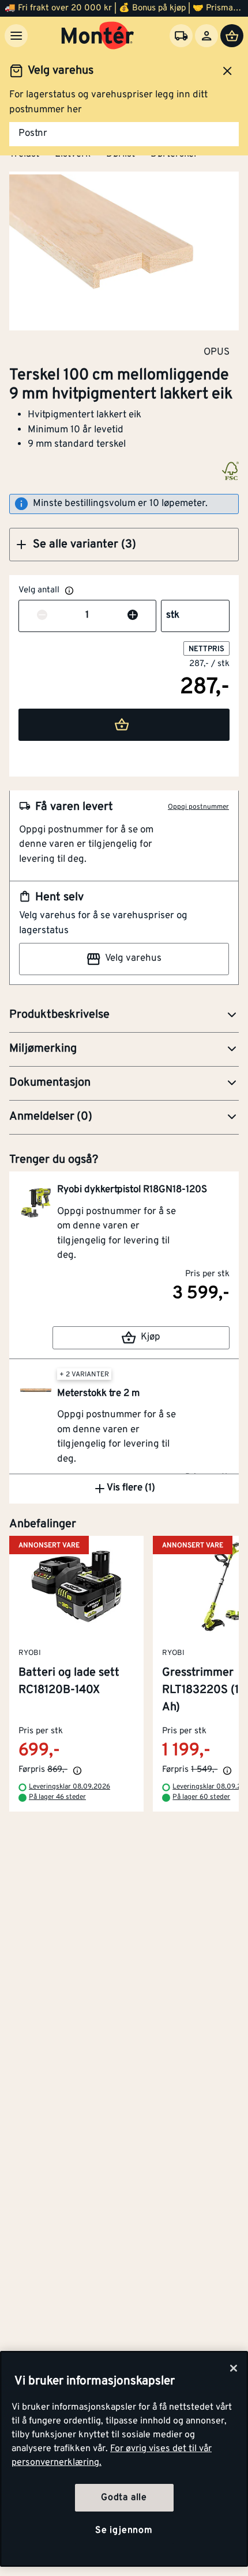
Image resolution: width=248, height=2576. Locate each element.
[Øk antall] (133, 616)
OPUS (217, 352)
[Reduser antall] (42, 616)
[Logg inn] (206, 36)
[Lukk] (234, 2368)
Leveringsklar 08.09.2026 (69, 1787)
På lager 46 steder (57, 1797)
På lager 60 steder (201, 1797)
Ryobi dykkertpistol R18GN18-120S (132, 1190)
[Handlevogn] (232, 36)
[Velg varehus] (181, 36)
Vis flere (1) (131, 1488)
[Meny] (16, 36)
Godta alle (124, 2498)
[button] (124, 545)
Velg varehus (133, 958)
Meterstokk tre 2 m (98, 1394)
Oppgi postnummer (198, 807)
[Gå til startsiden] (98, 36)
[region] (124, 2459)
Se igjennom (124, 2531)
